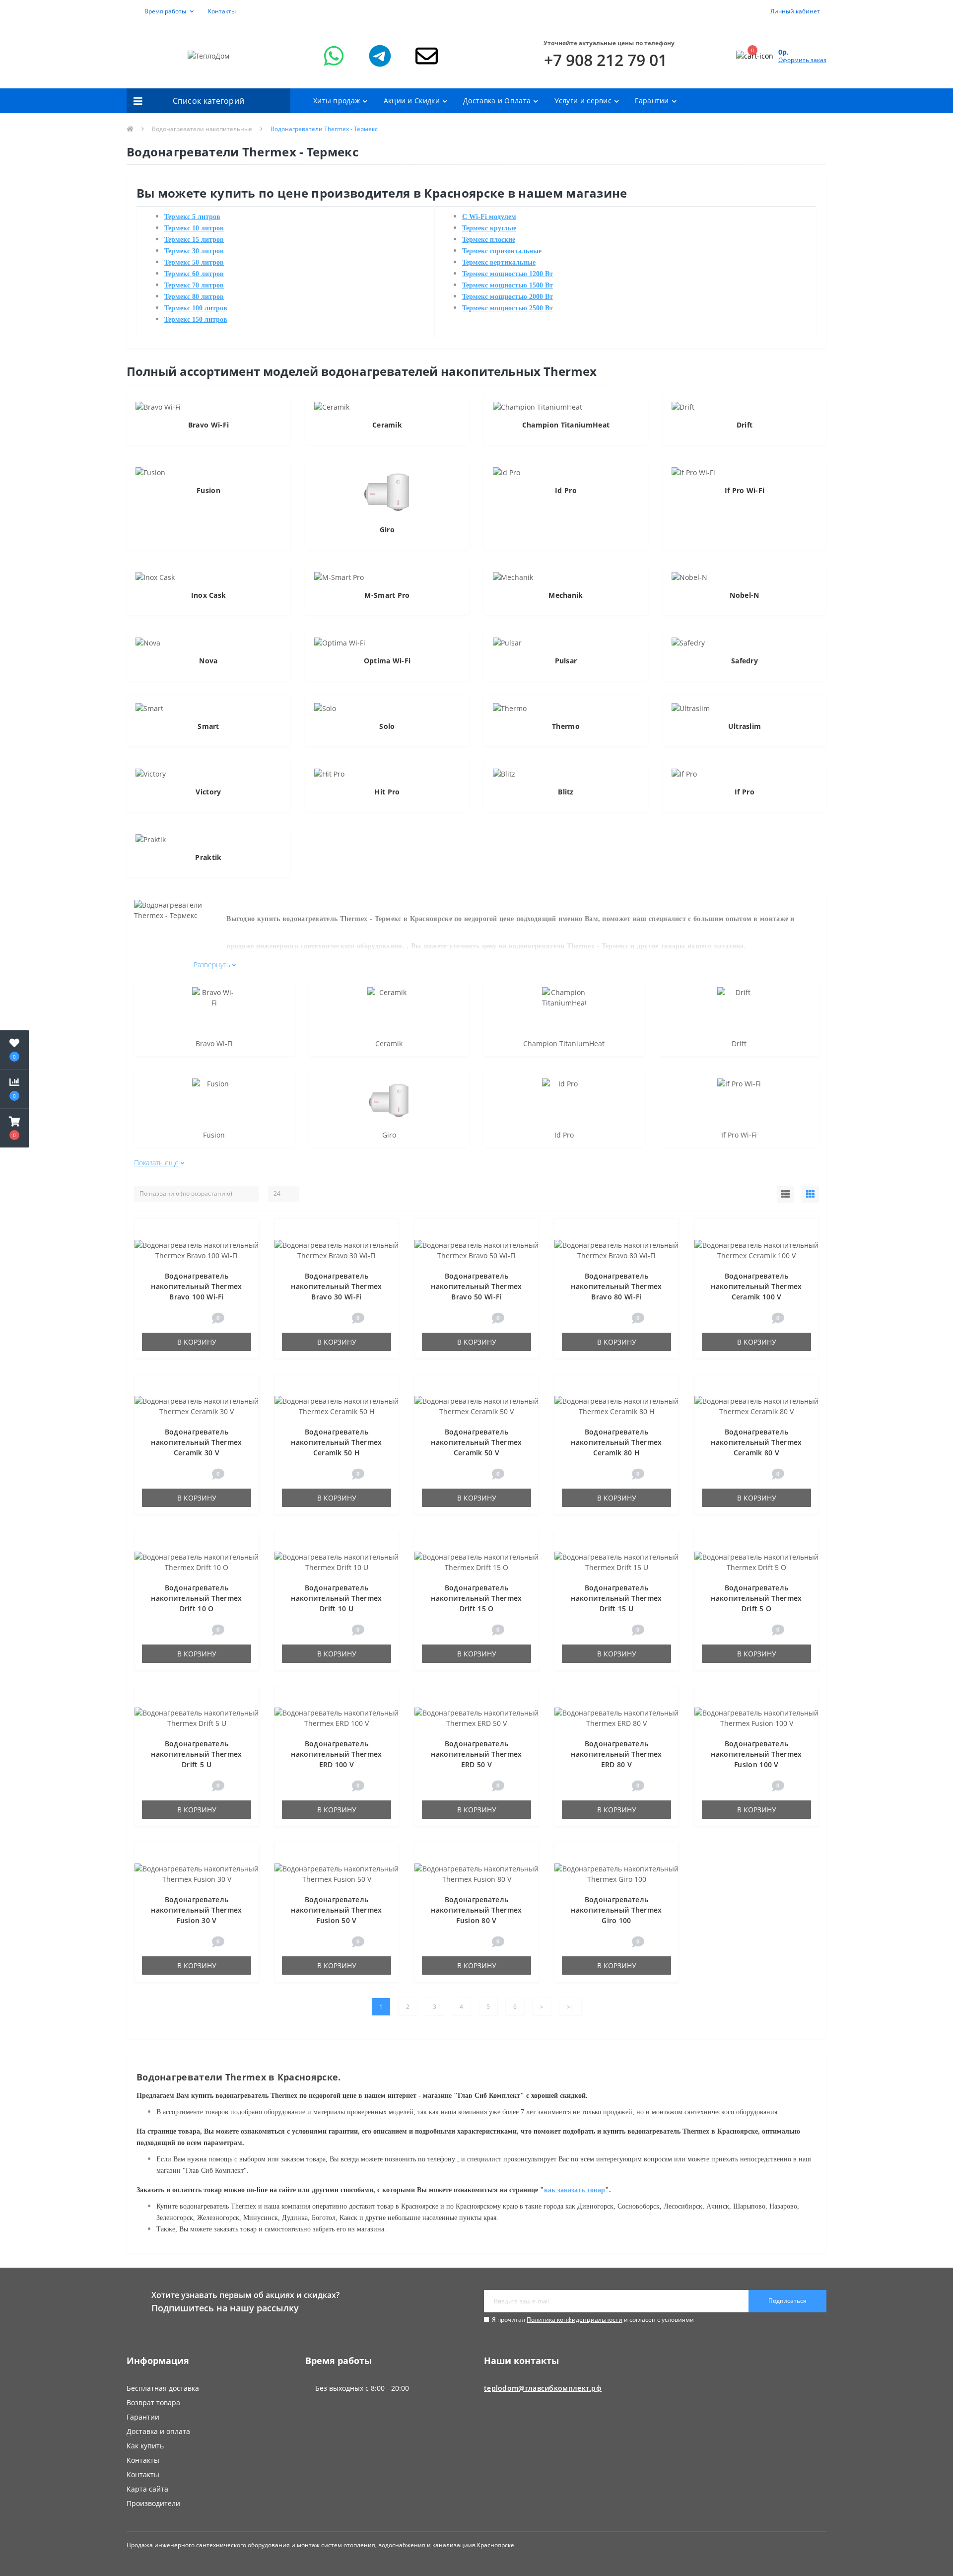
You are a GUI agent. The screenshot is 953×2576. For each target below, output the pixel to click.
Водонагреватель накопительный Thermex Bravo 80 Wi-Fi (616, 1286)
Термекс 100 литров (196, 308)
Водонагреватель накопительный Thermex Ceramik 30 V (196, 1442)
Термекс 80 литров (194, 297)
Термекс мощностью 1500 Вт (508, 285)
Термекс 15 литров (194, 240)
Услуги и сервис (583, 101)
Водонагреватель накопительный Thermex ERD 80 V (616, 1754)
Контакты (222, 11)
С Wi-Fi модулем (489, 217)
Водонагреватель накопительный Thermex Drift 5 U (196, 1754)
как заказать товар (575, 2190)
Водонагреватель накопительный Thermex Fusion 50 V (336, 1910)
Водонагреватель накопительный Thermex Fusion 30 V (196, 1910)
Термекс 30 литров (194, 251)
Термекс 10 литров (194, 228)
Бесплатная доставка (163, 2388)
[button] (163, 11)
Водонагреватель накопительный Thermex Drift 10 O (196, 1598)
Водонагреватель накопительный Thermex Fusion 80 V (476, 1910)
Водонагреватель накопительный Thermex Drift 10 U (336, 1598)
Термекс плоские (489, 240)
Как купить (145, 2446)
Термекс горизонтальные (502, 251)
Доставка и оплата (158, 2431)
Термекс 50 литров (194, 262)
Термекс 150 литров (196, 320)
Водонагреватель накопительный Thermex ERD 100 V (336, 1754)
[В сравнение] (246, 1246)
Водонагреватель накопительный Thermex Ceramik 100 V (756, 1286)
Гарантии (652, 101)
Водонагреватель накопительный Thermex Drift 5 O (756, 1598)
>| (570, 2007)
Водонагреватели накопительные (202, 129)
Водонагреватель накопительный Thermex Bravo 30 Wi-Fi (336, 1286)
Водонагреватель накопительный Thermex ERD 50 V (476, 1754)
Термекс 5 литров (192, 217)
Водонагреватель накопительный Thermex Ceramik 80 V (756, 1442)
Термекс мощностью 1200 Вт (508, 274)
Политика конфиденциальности (575, 2320)
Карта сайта (147, 2489)
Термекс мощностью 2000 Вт (508, 297)
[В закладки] (247, 1231)
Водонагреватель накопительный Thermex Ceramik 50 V (476, 1442)
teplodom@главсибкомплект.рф (543, 2388)
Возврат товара (153, 2402)
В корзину (197, 1342)
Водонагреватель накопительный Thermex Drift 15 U (616, 1598)
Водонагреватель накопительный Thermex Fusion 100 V (756, 1754)
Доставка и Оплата (497, 101)
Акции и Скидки (412, 101)
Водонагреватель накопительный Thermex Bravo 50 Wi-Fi (476, 1286)
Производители (153, 2503)
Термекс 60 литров (194, 274)
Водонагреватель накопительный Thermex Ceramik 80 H (616, 1442)
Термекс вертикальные (499, 262)
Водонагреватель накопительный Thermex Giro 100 (616, 1910)
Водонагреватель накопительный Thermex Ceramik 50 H (336, 1442)
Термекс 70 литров (194, 285)
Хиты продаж (337, 101)
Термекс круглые (489, 228)
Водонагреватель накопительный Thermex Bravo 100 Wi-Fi (196, 1286)
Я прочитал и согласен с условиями (593, 2320)
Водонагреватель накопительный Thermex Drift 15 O (476, 1598)
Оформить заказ (802, 60)
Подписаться (787, 2301)
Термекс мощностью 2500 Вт (508, 308)
